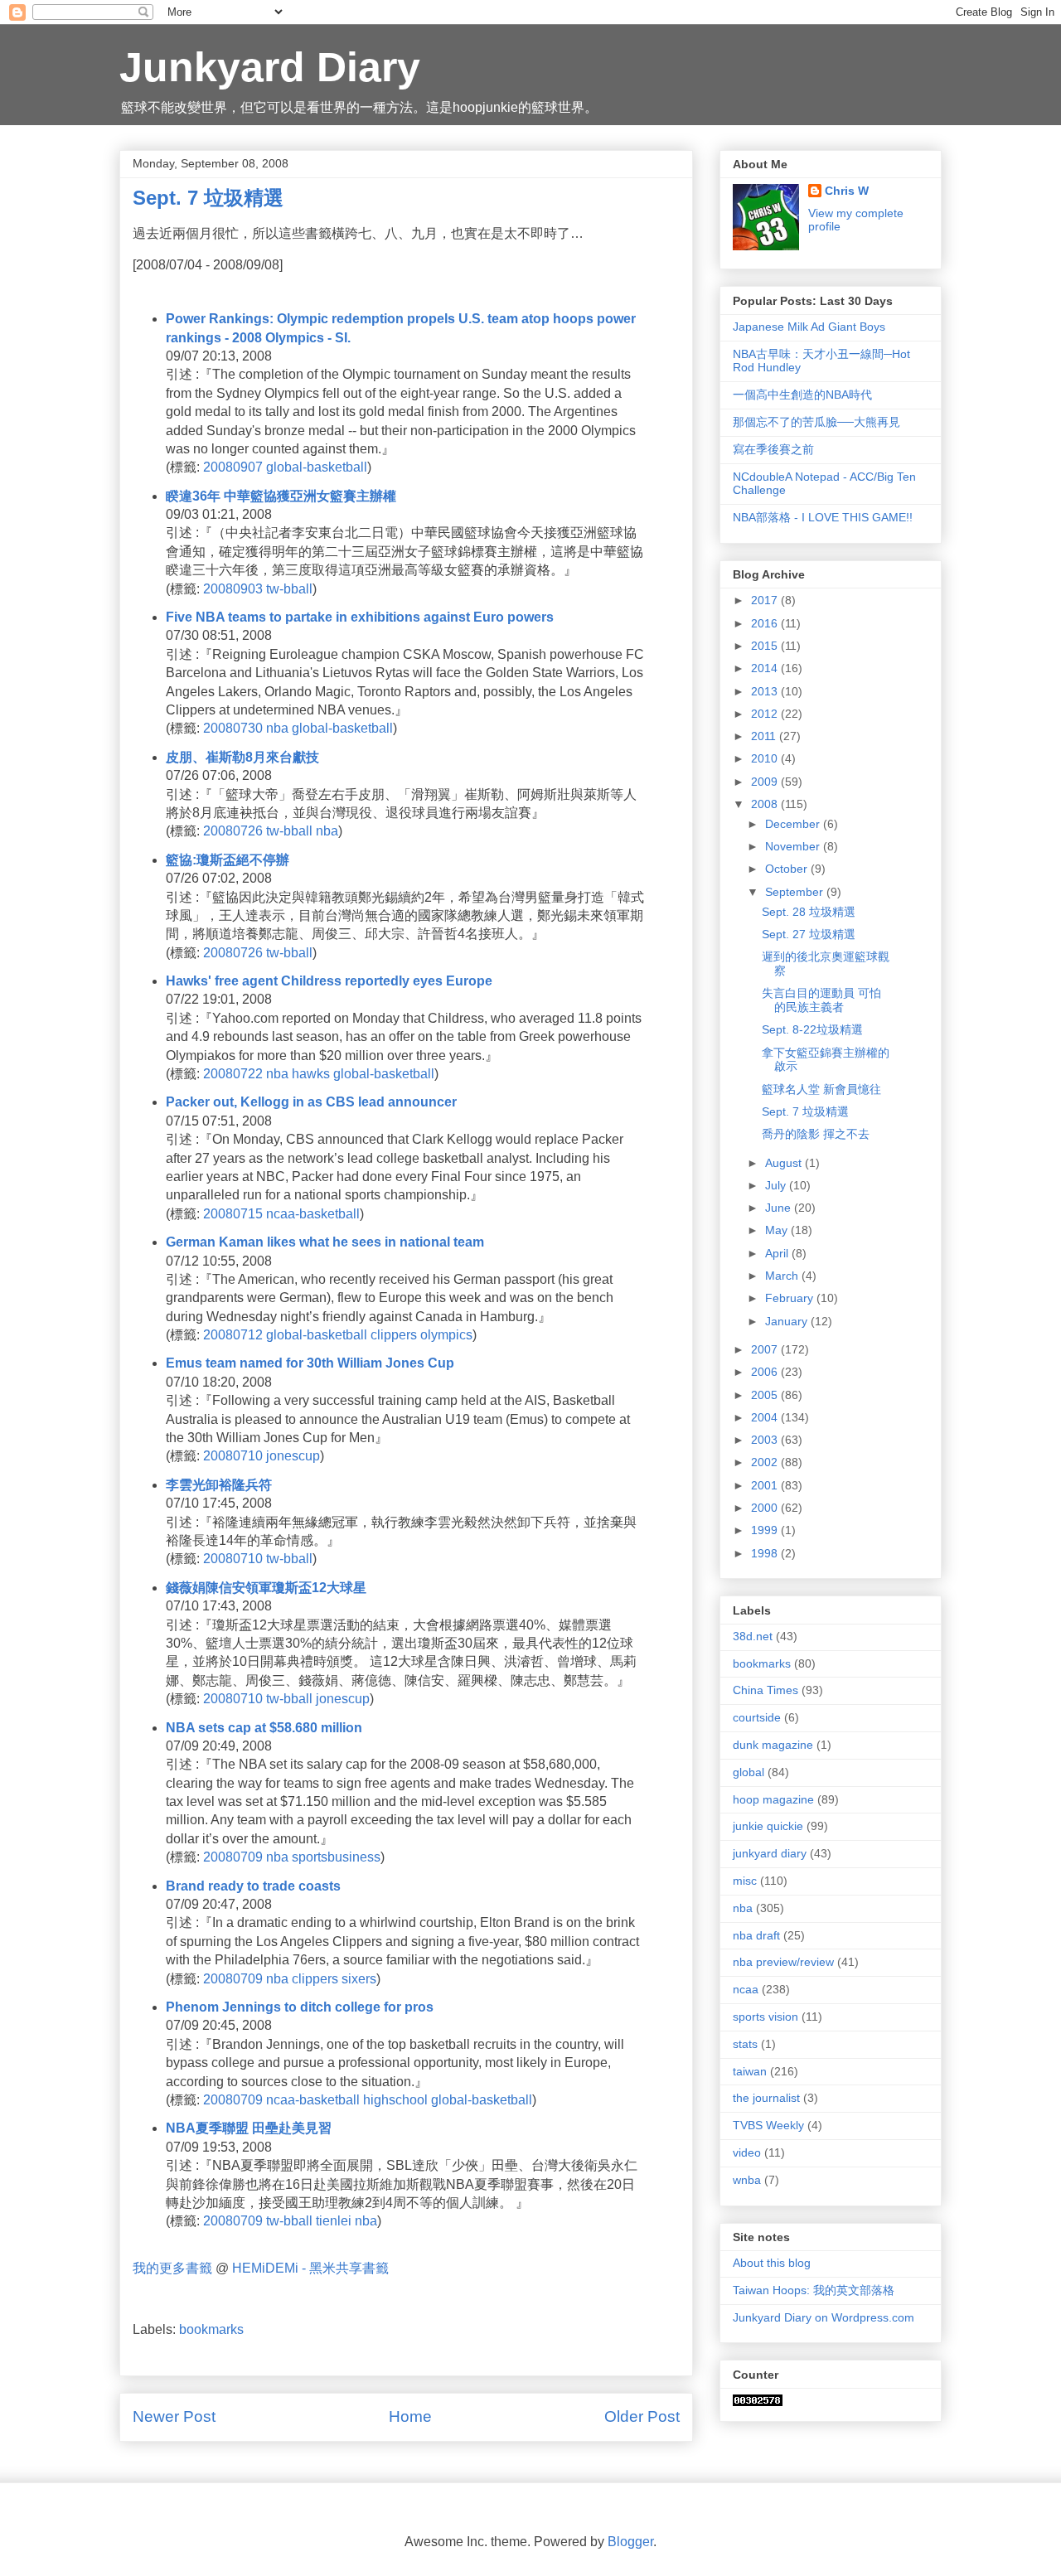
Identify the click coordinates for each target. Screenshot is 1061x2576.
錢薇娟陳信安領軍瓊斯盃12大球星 (266, 1588)
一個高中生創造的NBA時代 (802, 395)
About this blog (772, 2263)
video (747, 2152)
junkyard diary (770, 1853)
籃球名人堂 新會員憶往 (821, 1089)
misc (745, 1881)
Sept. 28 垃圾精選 (809, 912)
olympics (446, 1335)
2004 (766, 1417)
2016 (766, 623)
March (783, 1276)
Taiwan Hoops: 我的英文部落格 (814, 2290)
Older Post (642, 2416)
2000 (766, 1508)
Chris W (847, 191)
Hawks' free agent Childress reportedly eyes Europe (329, 981)
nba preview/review (783, 1962)
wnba (747, 2180)
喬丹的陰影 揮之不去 (816, 1134)
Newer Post (174, 2416)
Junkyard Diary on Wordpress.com (824, 2317)
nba (277, 728)
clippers (394, 1335)
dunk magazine (773, 1745)
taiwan (750, 2071)
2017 (766, 600)
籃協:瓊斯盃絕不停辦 (228, 860)
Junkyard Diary (270, 67)
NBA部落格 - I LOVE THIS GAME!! (823, 517)
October (788, 869)
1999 (766, 1530)
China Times (765, 1690)
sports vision (765, 2017)
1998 (766, 1553)
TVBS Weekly (768, 2125)
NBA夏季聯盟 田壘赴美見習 (249, 2128)
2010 (766, 758)
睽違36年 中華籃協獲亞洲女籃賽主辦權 (281, 496)
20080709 (233, 1857)
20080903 (233, 589)
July (777, 1185)
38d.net (753, 1636)
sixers (359, 1979)
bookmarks (211, 2329)
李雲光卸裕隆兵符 (219, 1485)
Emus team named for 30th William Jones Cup (310, 1363)
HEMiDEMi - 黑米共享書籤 (310, 2268)
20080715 (233, 1214)
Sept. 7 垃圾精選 (805, 1111)
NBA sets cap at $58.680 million (264, 1728)
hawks (311, 1074)
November (794, 846)
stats (745, 2044)
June (780, 1208)
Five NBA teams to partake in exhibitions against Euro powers (360, 617)
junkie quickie (768, 1826)
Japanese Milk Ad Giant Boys (809, 327)
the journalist (766, 2098)
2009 (766, 782)
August (785, 1163)
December (794, 824)
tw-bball (289, 589)
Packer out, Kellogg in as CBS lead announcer (311, 1102)
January (788, 1321)
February (791, 1298)
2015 (766, 646)
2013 (766, 691)
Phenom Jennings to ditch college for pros (300, 2007)
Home (410, 2416)
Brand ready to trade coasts (253, 1886)
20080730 (233, 728)
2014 (766, 668)
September (796, 892)
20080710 (233, 1456)
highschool (395, 2100)
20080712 (233, 1335)
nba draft (756, 1935)
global (749, 1772)
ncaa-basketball (313, 1214)
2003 (766, 1440)
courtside (757, 1717)
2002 (766, 1462)
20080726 (233, 831)
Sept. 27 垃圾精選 (809, 934)
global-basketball (317, 467)
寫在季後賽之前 (773, 449)
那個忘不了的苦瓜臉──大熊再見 (816, 422)
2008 (766, 804)
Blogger (630, 2542)
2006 (766, 1372)
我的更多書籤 (172, 2268)
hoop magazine (773, 1799)
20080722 (233, 1074)
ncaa (746, 1989)
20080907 (233, 467)
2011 (765, 736)
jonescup (293, 1456)
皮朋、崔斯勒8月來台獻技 (242, 757)
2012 (766, 714)
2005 (766, 1395)
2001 (766, 1485)
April (778, 1253)
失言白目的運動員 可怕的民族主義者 (821, 1000)
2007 (766, 1349)
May (778, 1230)
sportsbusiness (336, 1857)
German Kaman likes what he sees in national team (325, 1242)
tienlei (334, 2221)
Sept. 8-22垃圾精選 (812, 1029)
